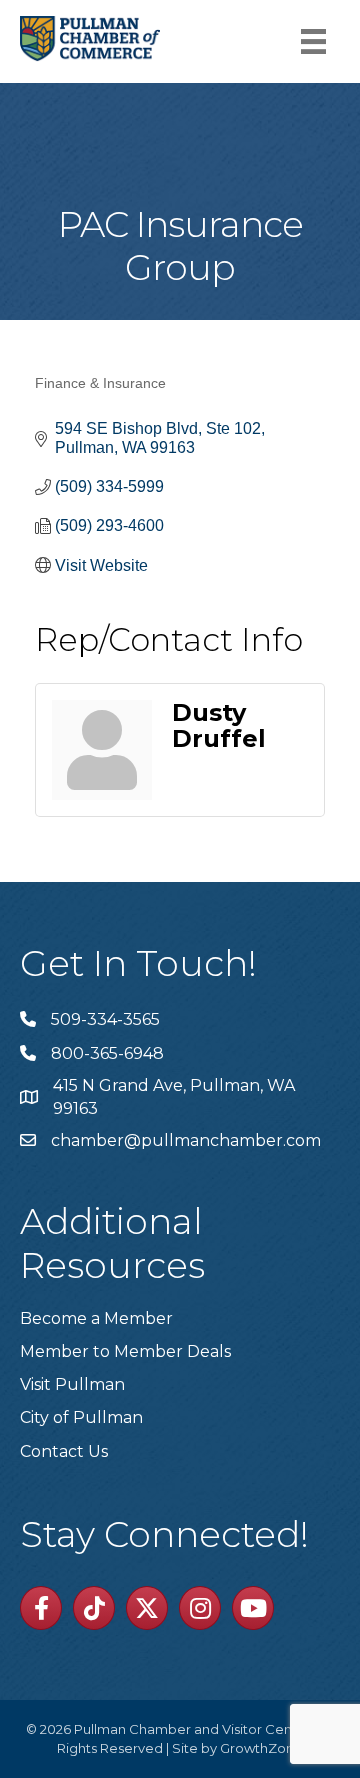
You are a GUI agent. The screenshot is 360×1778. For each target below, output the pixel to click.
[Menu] (313, 41)
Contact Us (64, 1451)
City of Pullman (81, 1417)
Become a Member (96, 1318)
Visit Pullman (72, 1384)
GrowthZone (261, 1748)
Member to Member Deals (125, 1351)
